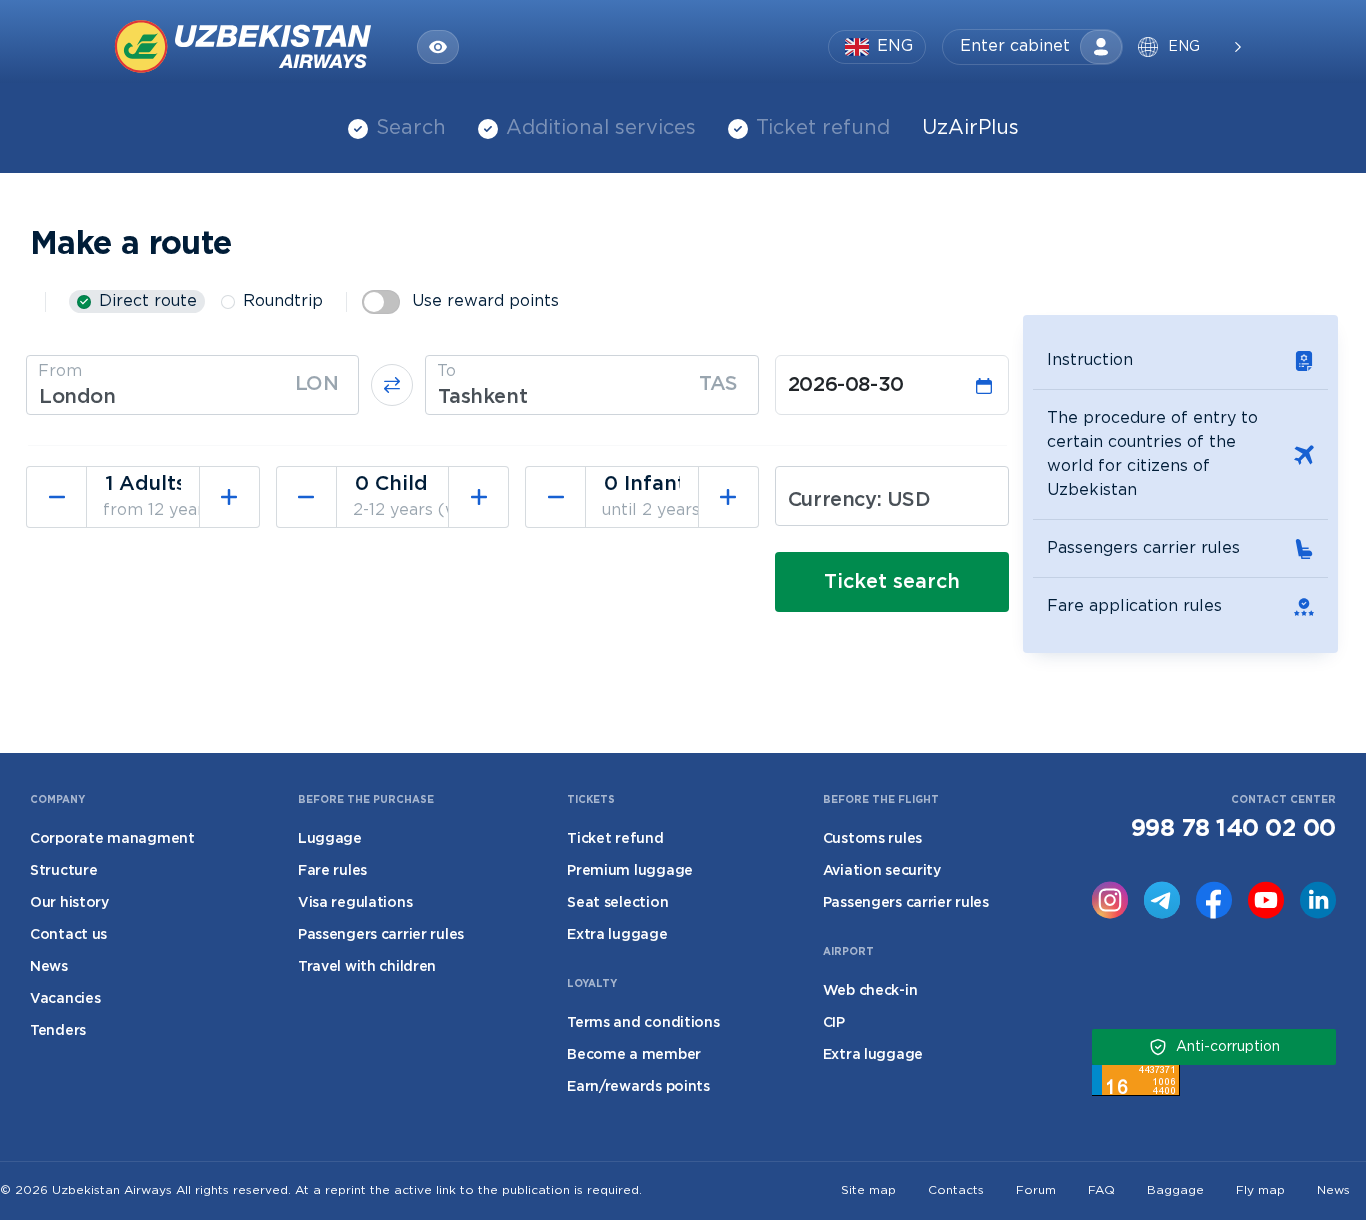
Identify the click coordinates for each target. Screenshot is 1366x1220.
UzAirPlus (970, 128)
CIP (834, 1023)
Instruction (1090, 360)
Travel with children (367, 967)
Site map (868, 1190)
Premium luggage (630, 871)
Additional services (601, 128)
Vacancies (65, 999)
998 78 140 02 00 (1233, 829)
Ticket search (892, 582)
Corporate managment (112, 839)
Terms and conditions (643, 1023)
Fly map (1260, 1190)
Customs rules (872, 839)
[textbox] (192, 397)
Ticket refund (823, 128)
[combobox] (192, 385)
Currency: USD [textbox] (859, 500)
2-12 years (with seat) (439, 510)
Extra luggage (617, 935)
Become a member (634, 1055)
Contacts (956, 1190)
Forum (1036, 1190)
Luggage (330, 839)
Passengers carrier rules (1143, 548)
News (49, 967)
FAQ (1101, 1190)
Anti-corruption (1228, 1047)
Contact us (68, 935)
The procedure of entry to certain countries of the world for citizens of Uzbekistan (1152, 454)
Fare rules (332, 871)
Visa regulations (355, 903)
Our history (69, 903)
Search (411, 128)
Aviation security (882, 871)
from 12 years (157, 510)
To (446, 371)
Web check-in (870, 991)
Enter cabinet (1015, 46)
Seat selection (617, 903)
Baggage (1175, 1190)
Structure (63, 871)
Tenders (58, 1031)
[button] (1188, 47)
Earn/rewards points (638, 1087)
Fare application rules (1134, 606)
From (60, 371)
